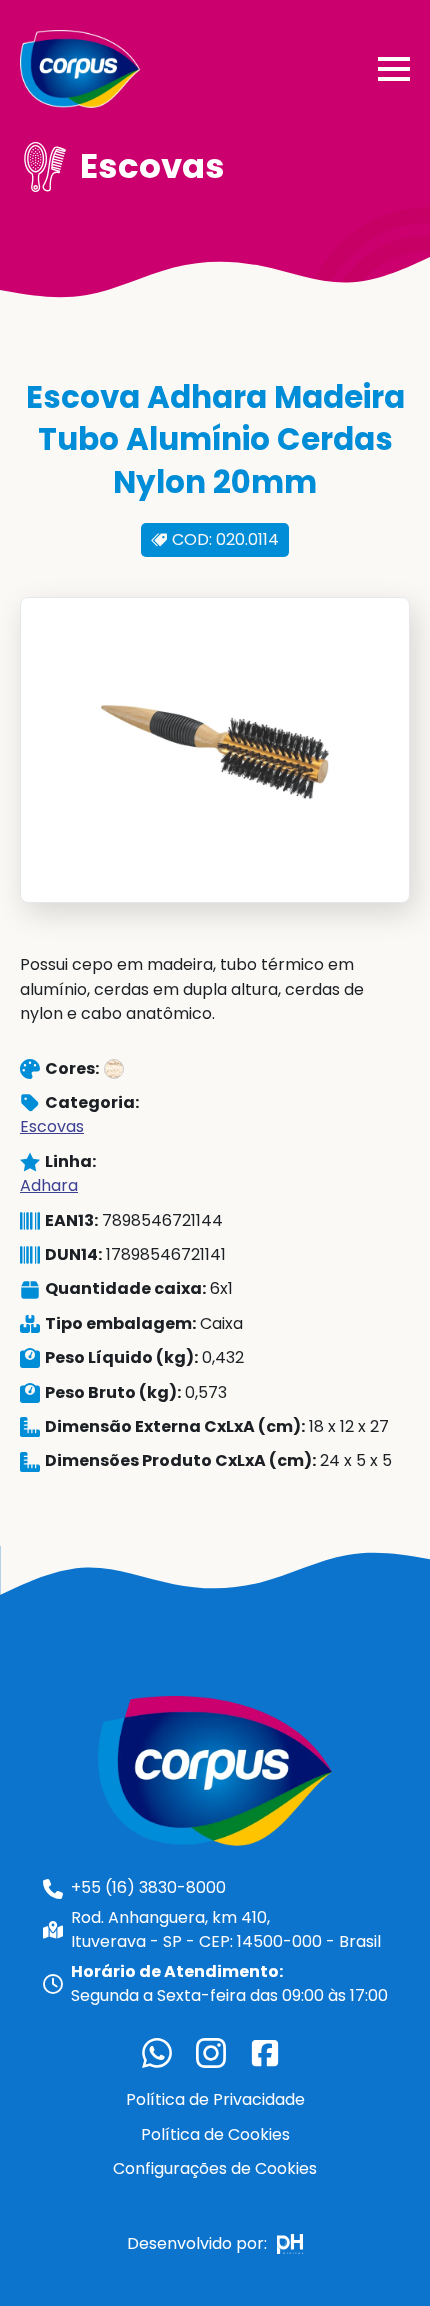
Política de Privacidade (215, 2099)
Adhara (49, 1185)
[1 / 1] (215, 750)
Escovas (52, 1126)
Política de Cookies (215, 2134)
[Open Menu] (394, 69)
